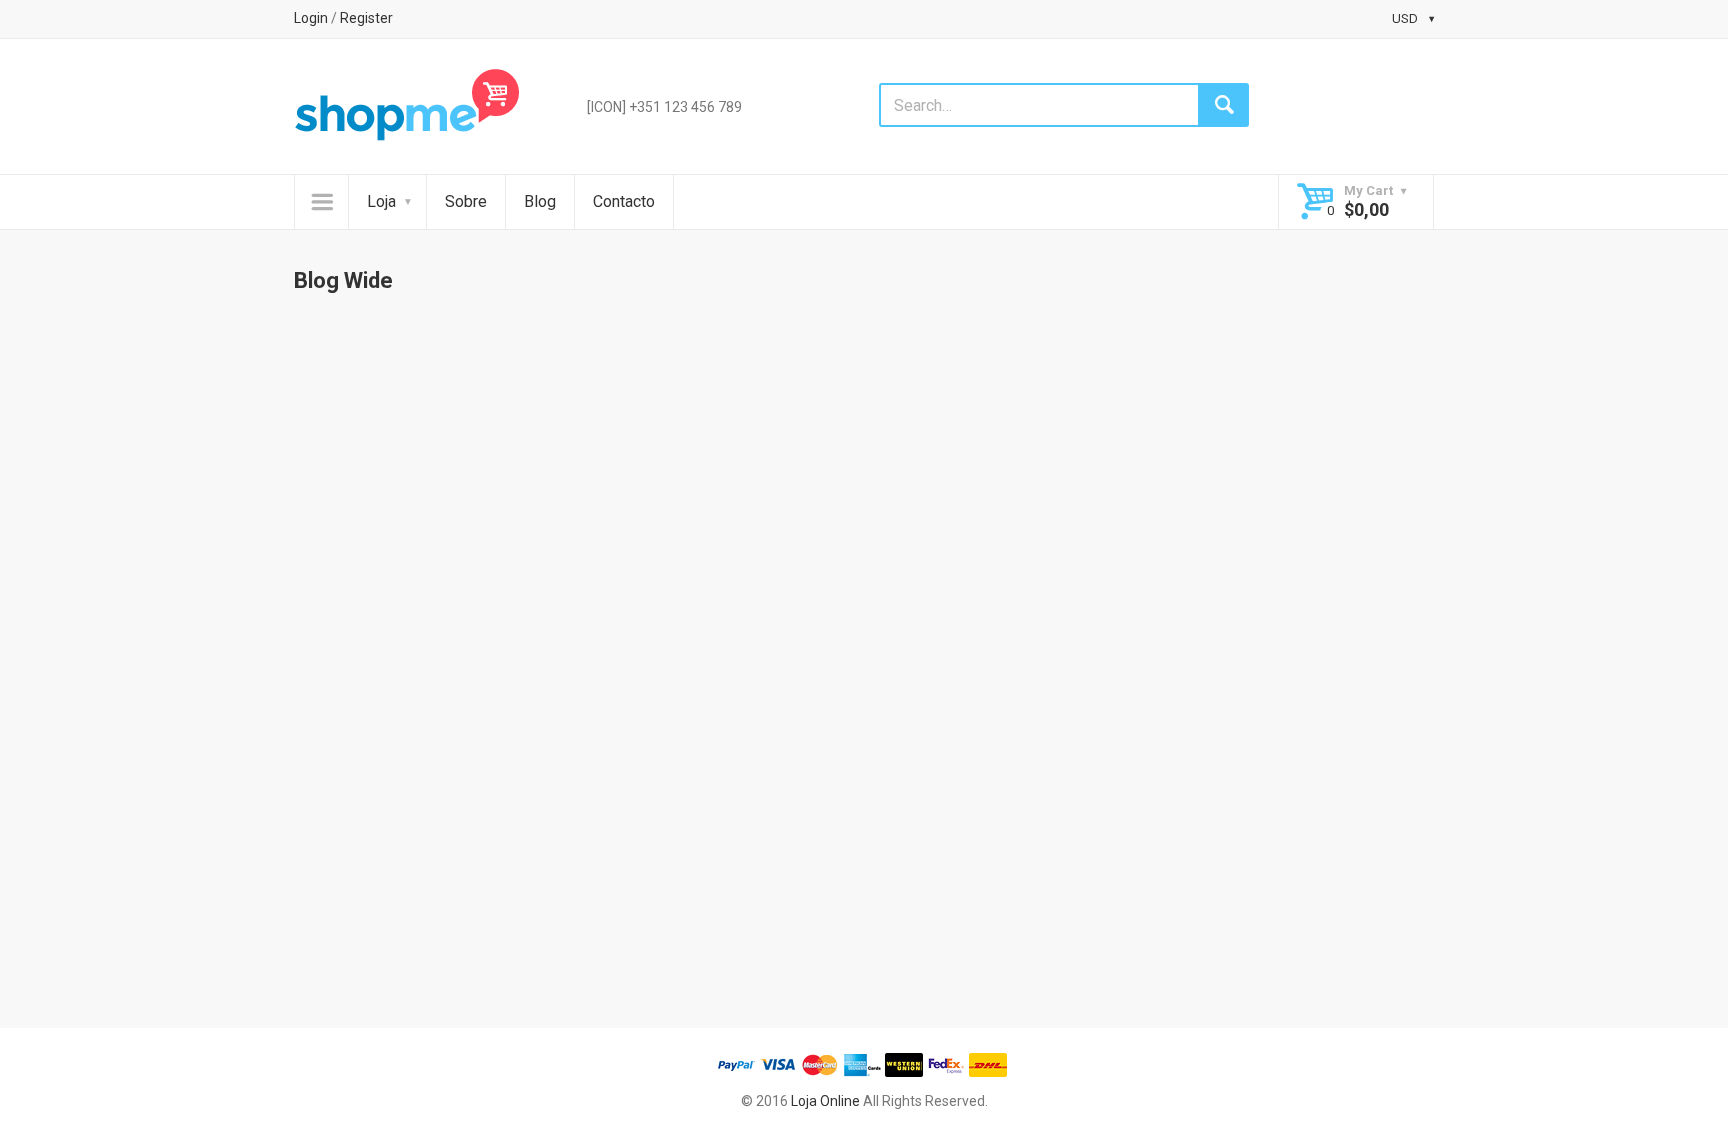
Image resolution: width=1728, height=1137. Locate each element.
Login (311, 18)
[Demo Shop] (407, 105)
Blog (540, 201)
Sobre (466, 201)
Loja (381, 201)
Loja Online (825, 1101)
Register (366, 18)
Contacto (624, 201)
